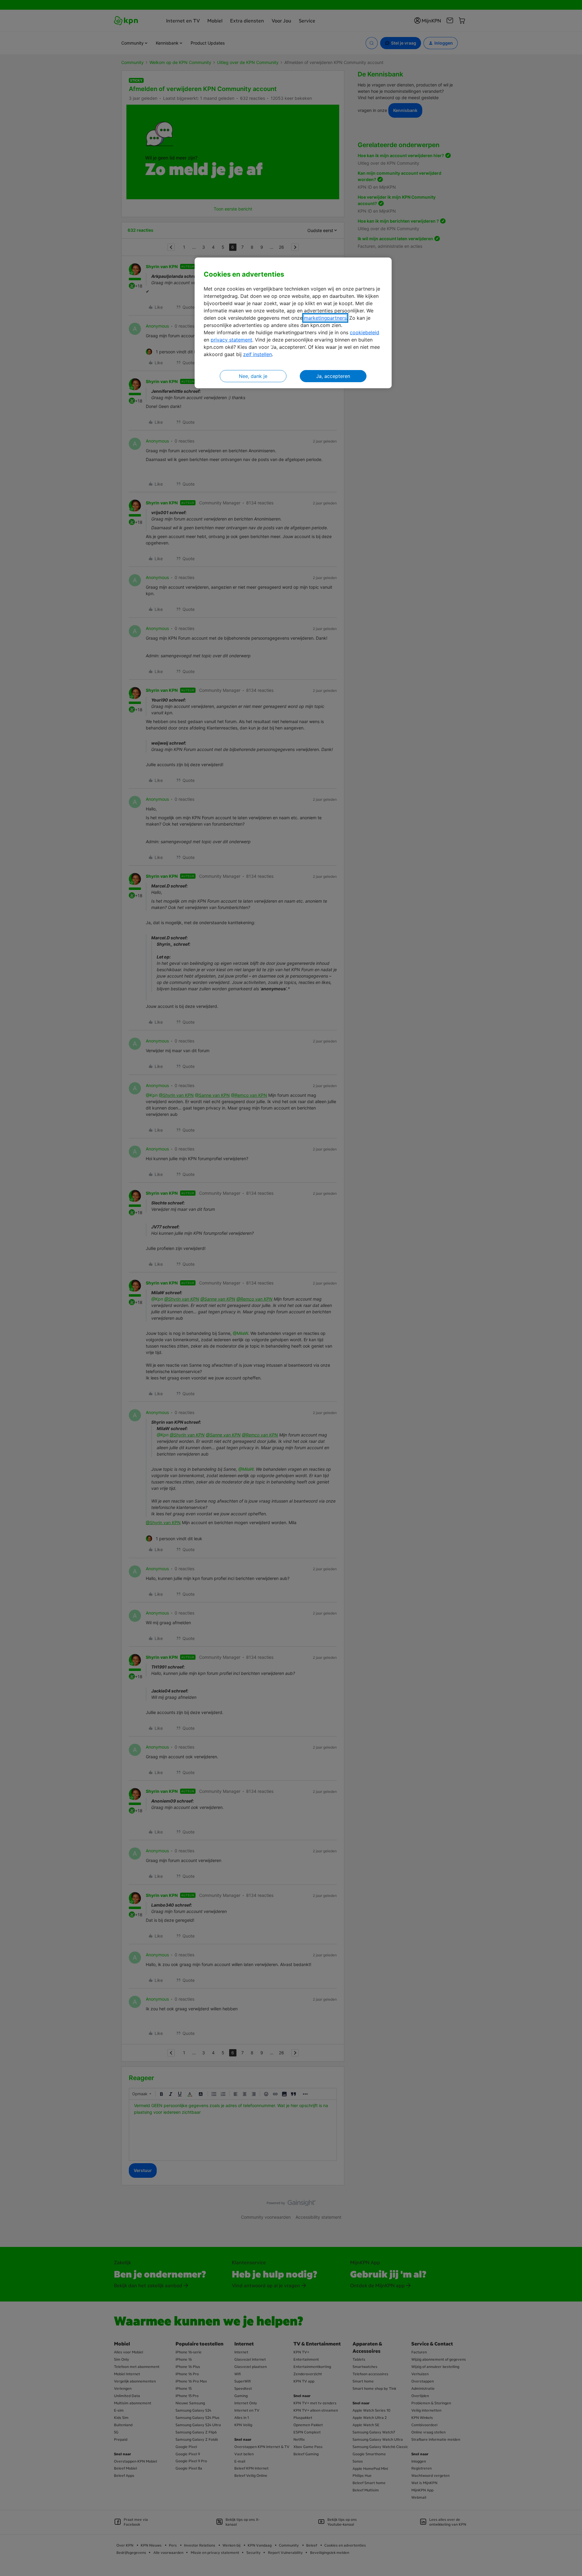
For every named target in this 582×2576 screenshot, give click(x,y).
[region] (293, 323)
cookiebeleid (365, 332)
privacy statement (231, 340)
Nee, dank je (253, 376)
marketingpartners (325, 318)
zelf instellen (258, 354)
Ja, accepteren (333, 376)
